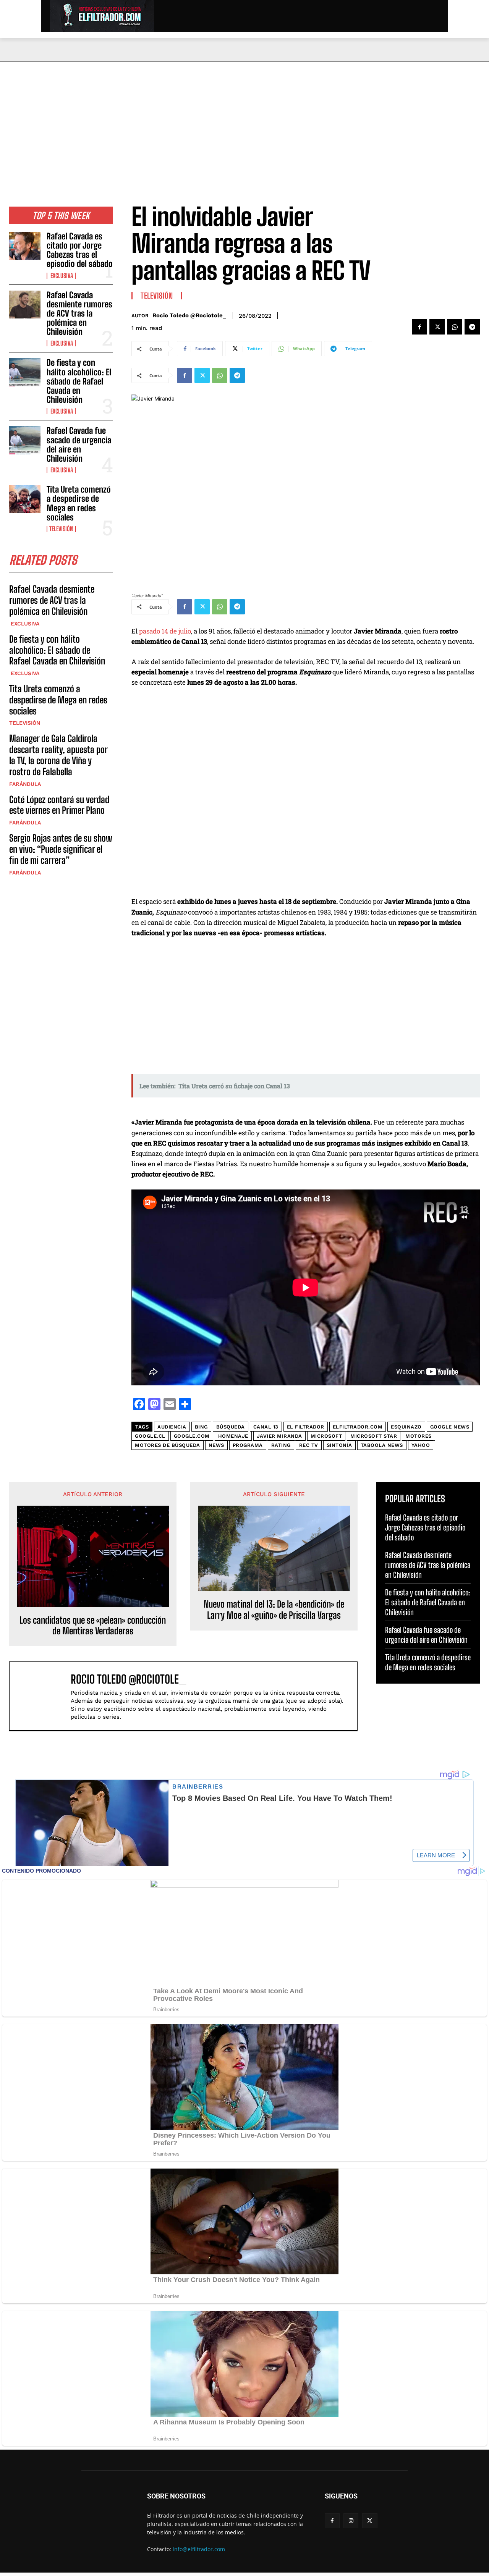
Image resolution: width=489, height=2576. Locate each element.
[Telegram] (472, 327)
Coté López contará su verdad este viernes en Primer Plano (59, 805)
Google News (450, 1427)
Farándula (25, 784)
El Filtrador (306, 1427)
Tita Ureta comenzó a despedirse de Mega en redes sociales (79, 503)
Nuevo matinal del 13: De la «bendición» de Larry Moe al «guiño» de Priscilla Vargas (274, 1610)
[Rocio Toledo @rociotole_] (44, 1696)
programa (248, 1445)
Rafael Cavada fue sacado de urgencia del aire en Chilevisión (79, 444)
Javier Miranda (279, 1436)
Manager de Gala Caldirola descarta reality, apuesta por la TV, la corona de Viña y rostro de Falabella (58, 755)
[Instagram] (351, 2521)
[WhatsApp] (455, 327)
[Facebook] (419, 327)
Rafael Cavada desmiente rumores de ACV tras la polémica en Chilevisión (79, 314)
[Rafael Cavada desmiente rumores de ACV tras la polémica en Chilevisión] (25, 305)
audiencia (172, 1427)
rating (281, 1445)
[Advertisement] (244, 119)
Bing (201, 1427)
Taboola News (382, 1445)
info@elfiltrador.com (199, 2549)
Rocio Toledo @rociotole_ (189, 315)
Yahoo (421, 1445)
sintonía (339, 1445)
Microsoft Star (374, 1436)
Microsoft (326, 1436)
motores (419, 1436)
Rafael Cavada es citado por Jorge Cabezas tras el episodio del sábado (80, 250)
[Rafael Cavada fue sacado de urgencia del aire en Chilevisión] (25, 440)
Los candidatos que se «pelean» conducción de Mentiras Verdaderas (93, 1626)
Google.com (192, 1436)
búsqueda (231, 1427)
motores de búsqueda (168, 1445)
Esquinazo (406, 1427)
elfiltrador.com (358, 1427)
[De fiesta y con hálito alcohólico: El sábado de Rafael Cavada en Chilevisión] (25, 372)
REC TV (309, 1445)
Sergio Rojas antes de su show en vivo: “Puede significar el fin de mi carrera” (61, 849)
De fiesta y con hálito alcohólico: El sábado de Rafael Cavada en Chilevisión (79, 381)
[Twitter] (437, 327)
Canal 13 (266, 1427)
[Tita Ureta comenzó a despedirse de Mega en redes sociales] (25, 499)
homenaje (233, 1436)
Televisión (61, 529)
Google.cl (150, 1436)
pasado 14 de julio (165, 631)
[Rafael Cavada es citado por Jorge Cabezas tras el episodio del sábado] (25, 246)
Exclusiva (61, 276)
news (216, 1445)
